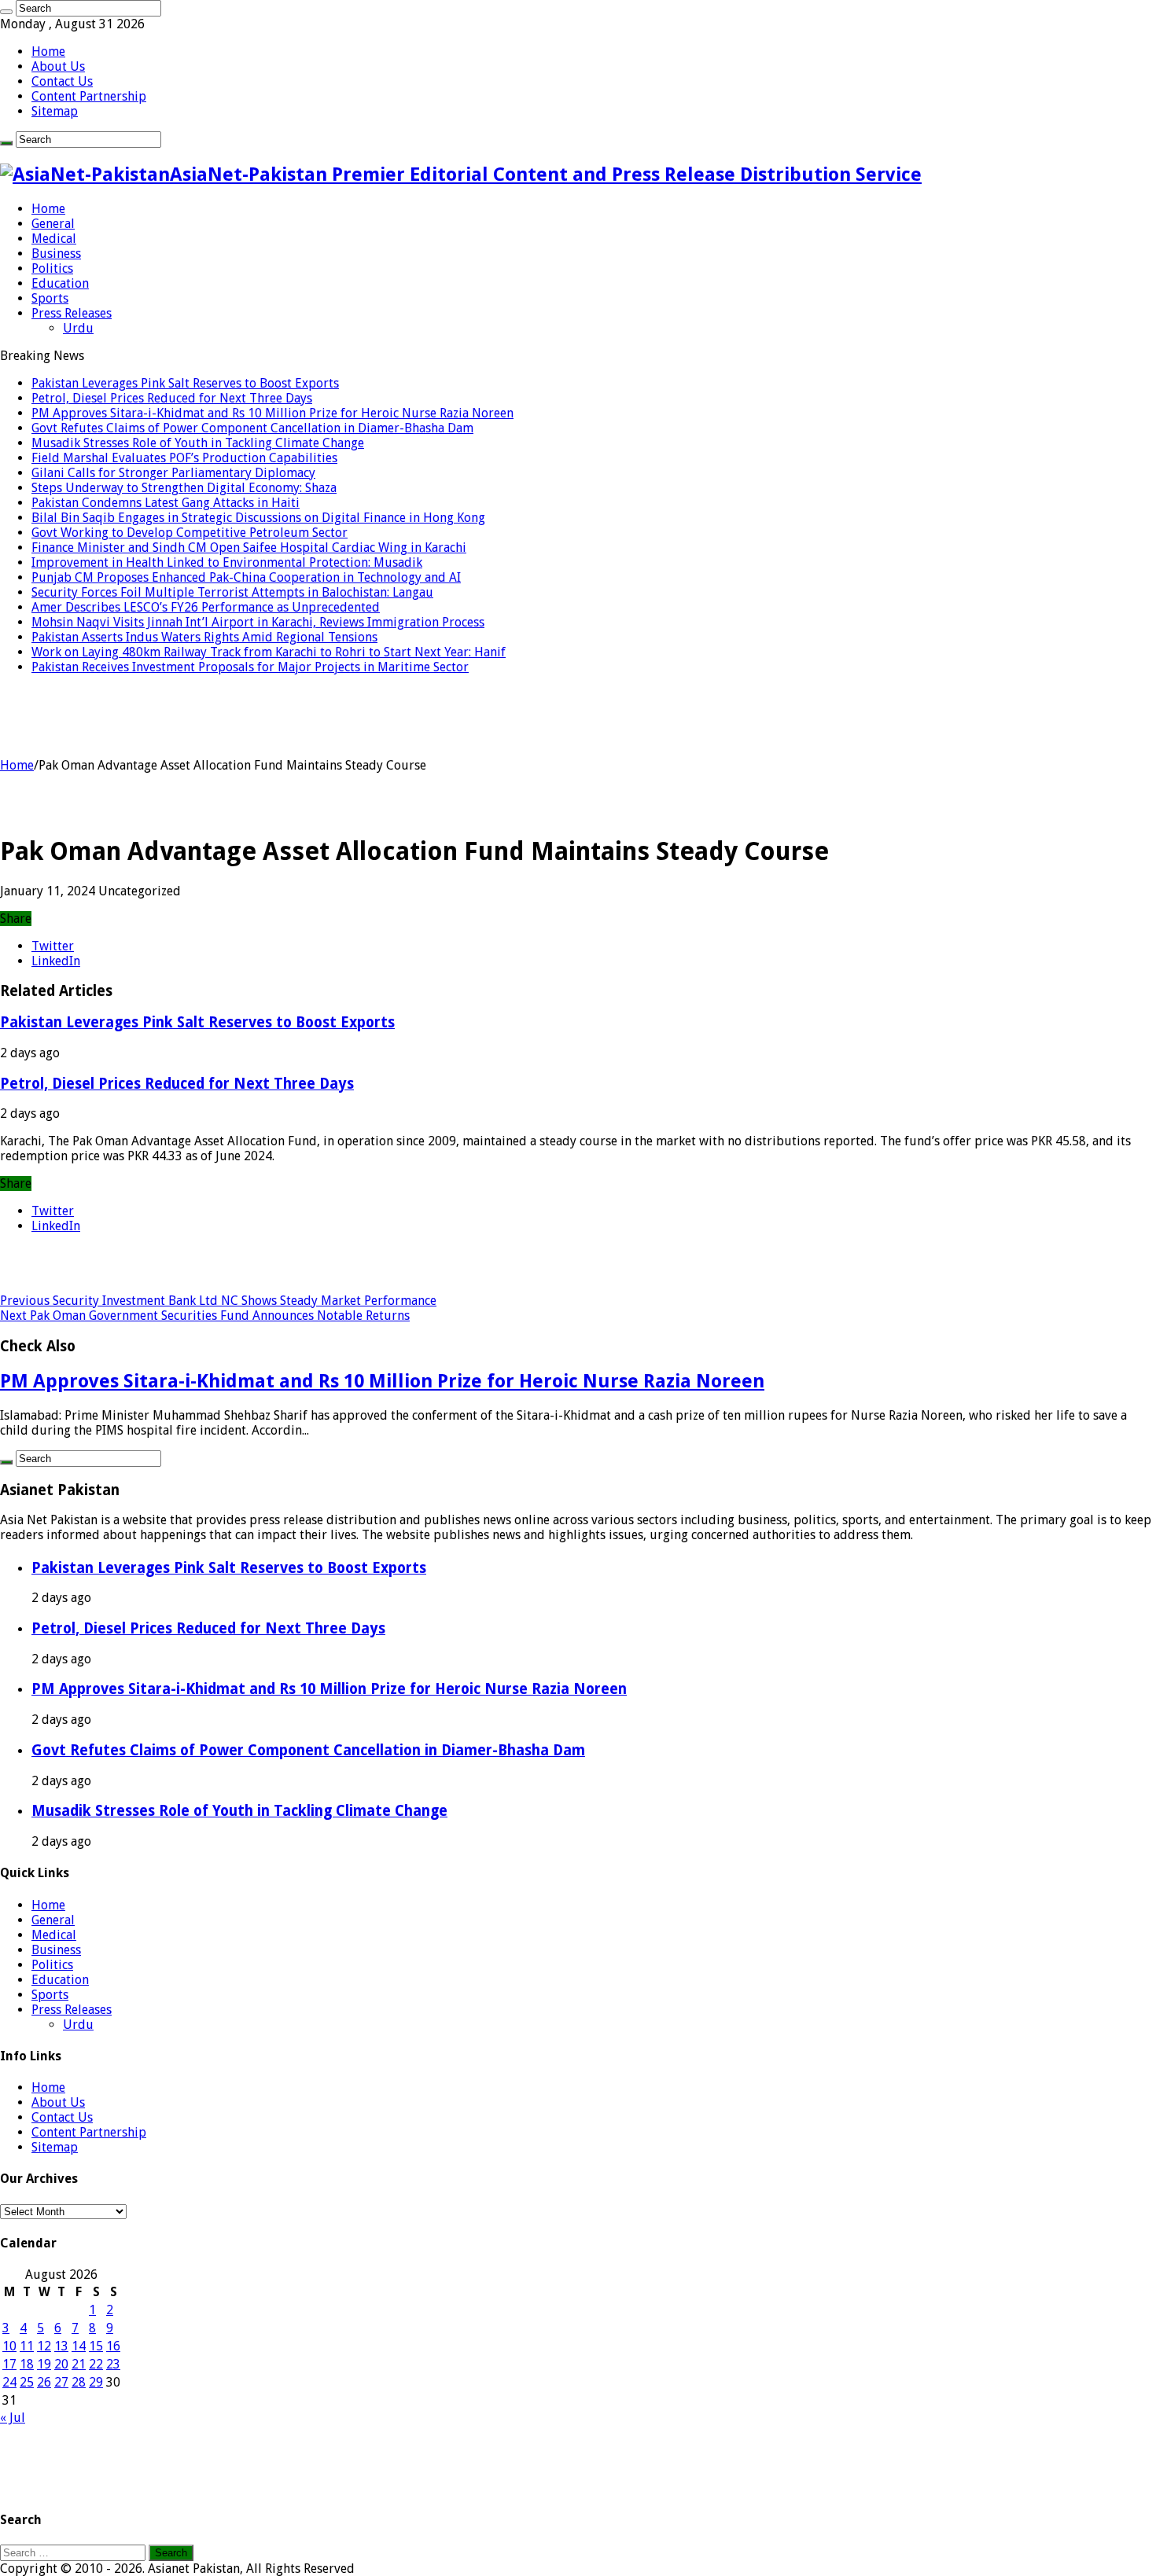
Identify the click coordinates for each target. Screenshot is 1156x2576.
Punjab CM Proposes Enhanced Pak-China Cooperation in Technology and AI (246, 577)
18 (27, 2364)
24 (9, 2382)
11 (27, 2346)
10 (9, 2346)
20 (61, 2364)
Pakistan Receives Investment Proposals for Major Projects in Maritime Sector (250, 667)
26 (44, 2382)
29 (96, 2382)
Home (48, 51)
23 (113, 2364)
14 (79, 2346)
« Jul (13, 2418)
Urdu (78, 328)
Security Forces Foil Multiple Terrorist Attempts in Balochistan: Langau (232, 592)
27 (61, 2382)
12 (44, 2346)
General (53, 224)
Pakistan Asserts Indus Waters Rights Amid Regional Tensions (204, 637)
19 (44, 2364)
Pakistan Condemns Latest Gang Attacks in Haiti (166, 503)
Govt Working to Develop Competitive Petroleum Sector (190, 533)
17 (9, 2364)
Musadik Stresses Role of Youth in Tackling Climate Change (198, 443)
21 (79, 2364)
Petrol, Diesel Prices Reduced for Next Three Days (172, 398)
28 (79, 2382)
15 (96, 2346)
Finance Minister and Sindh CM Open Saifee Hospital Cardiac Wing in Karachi (249, 548)
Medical (54, 239)
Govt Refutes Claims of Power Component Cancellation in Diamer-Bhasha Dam (252, 428)
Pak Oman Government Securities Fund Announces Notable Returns (205, 1316)
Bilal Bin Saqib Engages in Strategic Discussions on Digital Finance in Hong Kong (258, 518)
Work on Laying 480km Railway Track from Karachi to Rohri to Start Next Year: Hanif (269, 652)
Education (60, 283)
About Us (58, 66)
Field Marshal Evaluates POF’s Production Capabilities (184, 458)
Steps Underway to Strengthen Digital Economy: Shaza (184, 488)
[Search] (6, 12)
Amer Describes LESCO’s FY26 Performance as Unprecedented (206, 607)
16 (113, 2346)
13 (61, 2346)
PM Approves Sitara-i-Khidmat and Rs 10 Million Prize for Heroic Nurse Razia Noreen (272, 413)
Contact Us (62, 81)
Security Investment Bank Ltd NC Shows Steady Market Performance (218, 1301)
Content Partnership (89, 96)
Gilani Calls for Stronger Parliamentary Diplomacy (173, 473)
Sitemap (55, 111)
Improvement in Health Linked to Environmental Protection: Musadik (227, 562)
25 (27, 2382)
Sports (50, 298)
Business (56, 254)
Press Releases (72, 313)
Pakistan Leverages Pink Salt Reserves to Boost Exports (185, 383)
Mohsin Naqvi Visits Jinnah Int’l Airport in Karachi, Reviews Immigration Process (258, 622)
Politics (52, 268)
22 (96, 2364)
